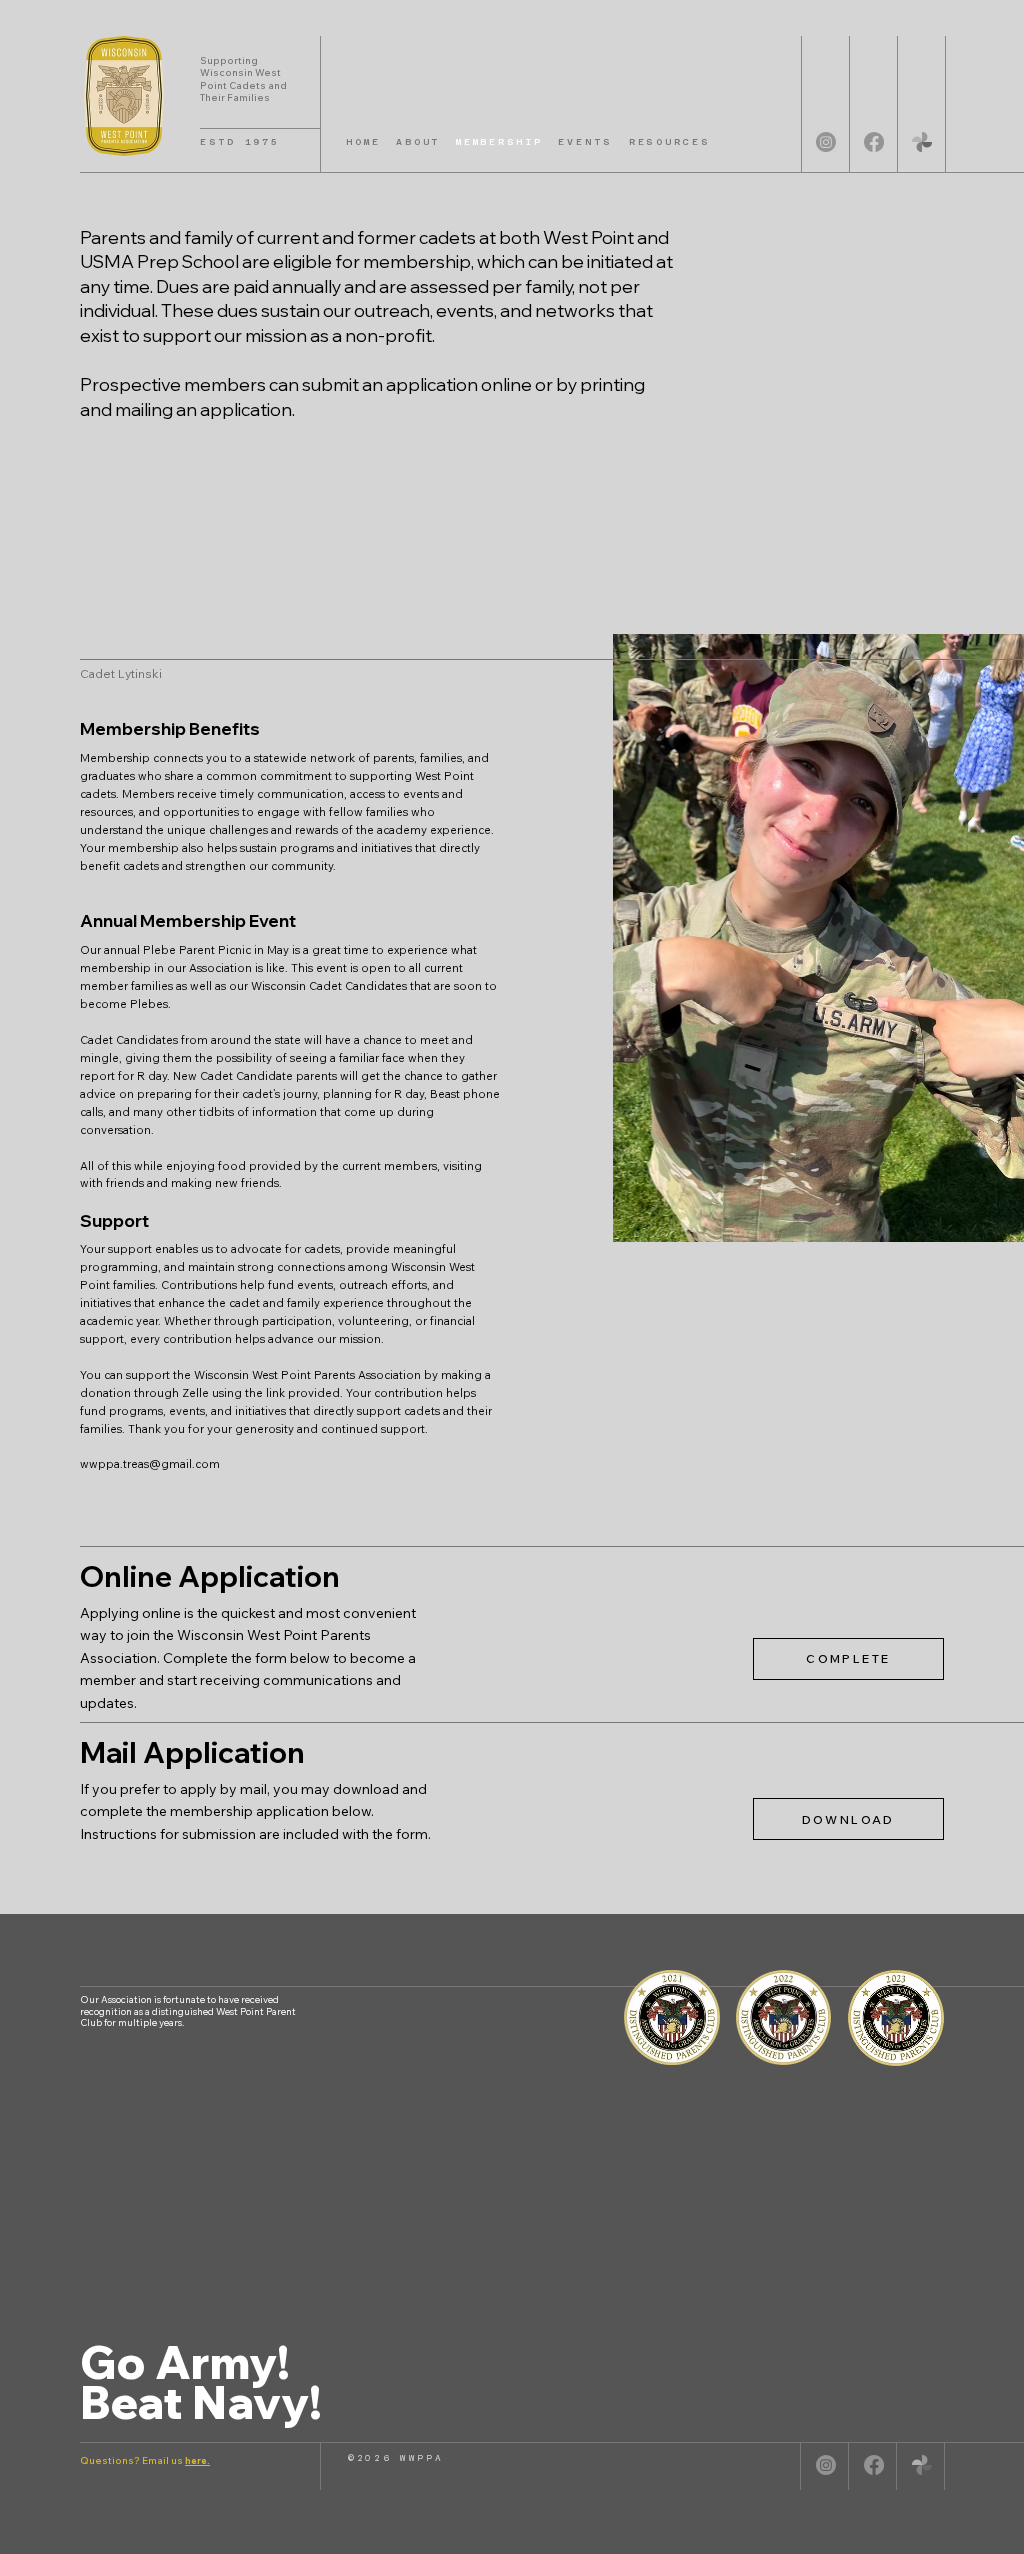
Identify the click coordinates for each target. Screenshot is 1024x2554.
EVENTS (585, 141)
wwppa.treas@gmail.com (150, 1464)
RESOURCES (670, 141)
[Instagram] (826, 142)
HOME (363, 141)
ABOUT (418, 141)
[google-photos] (922, 142)
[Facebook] (874, 142)
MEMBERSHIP (499, 141)
